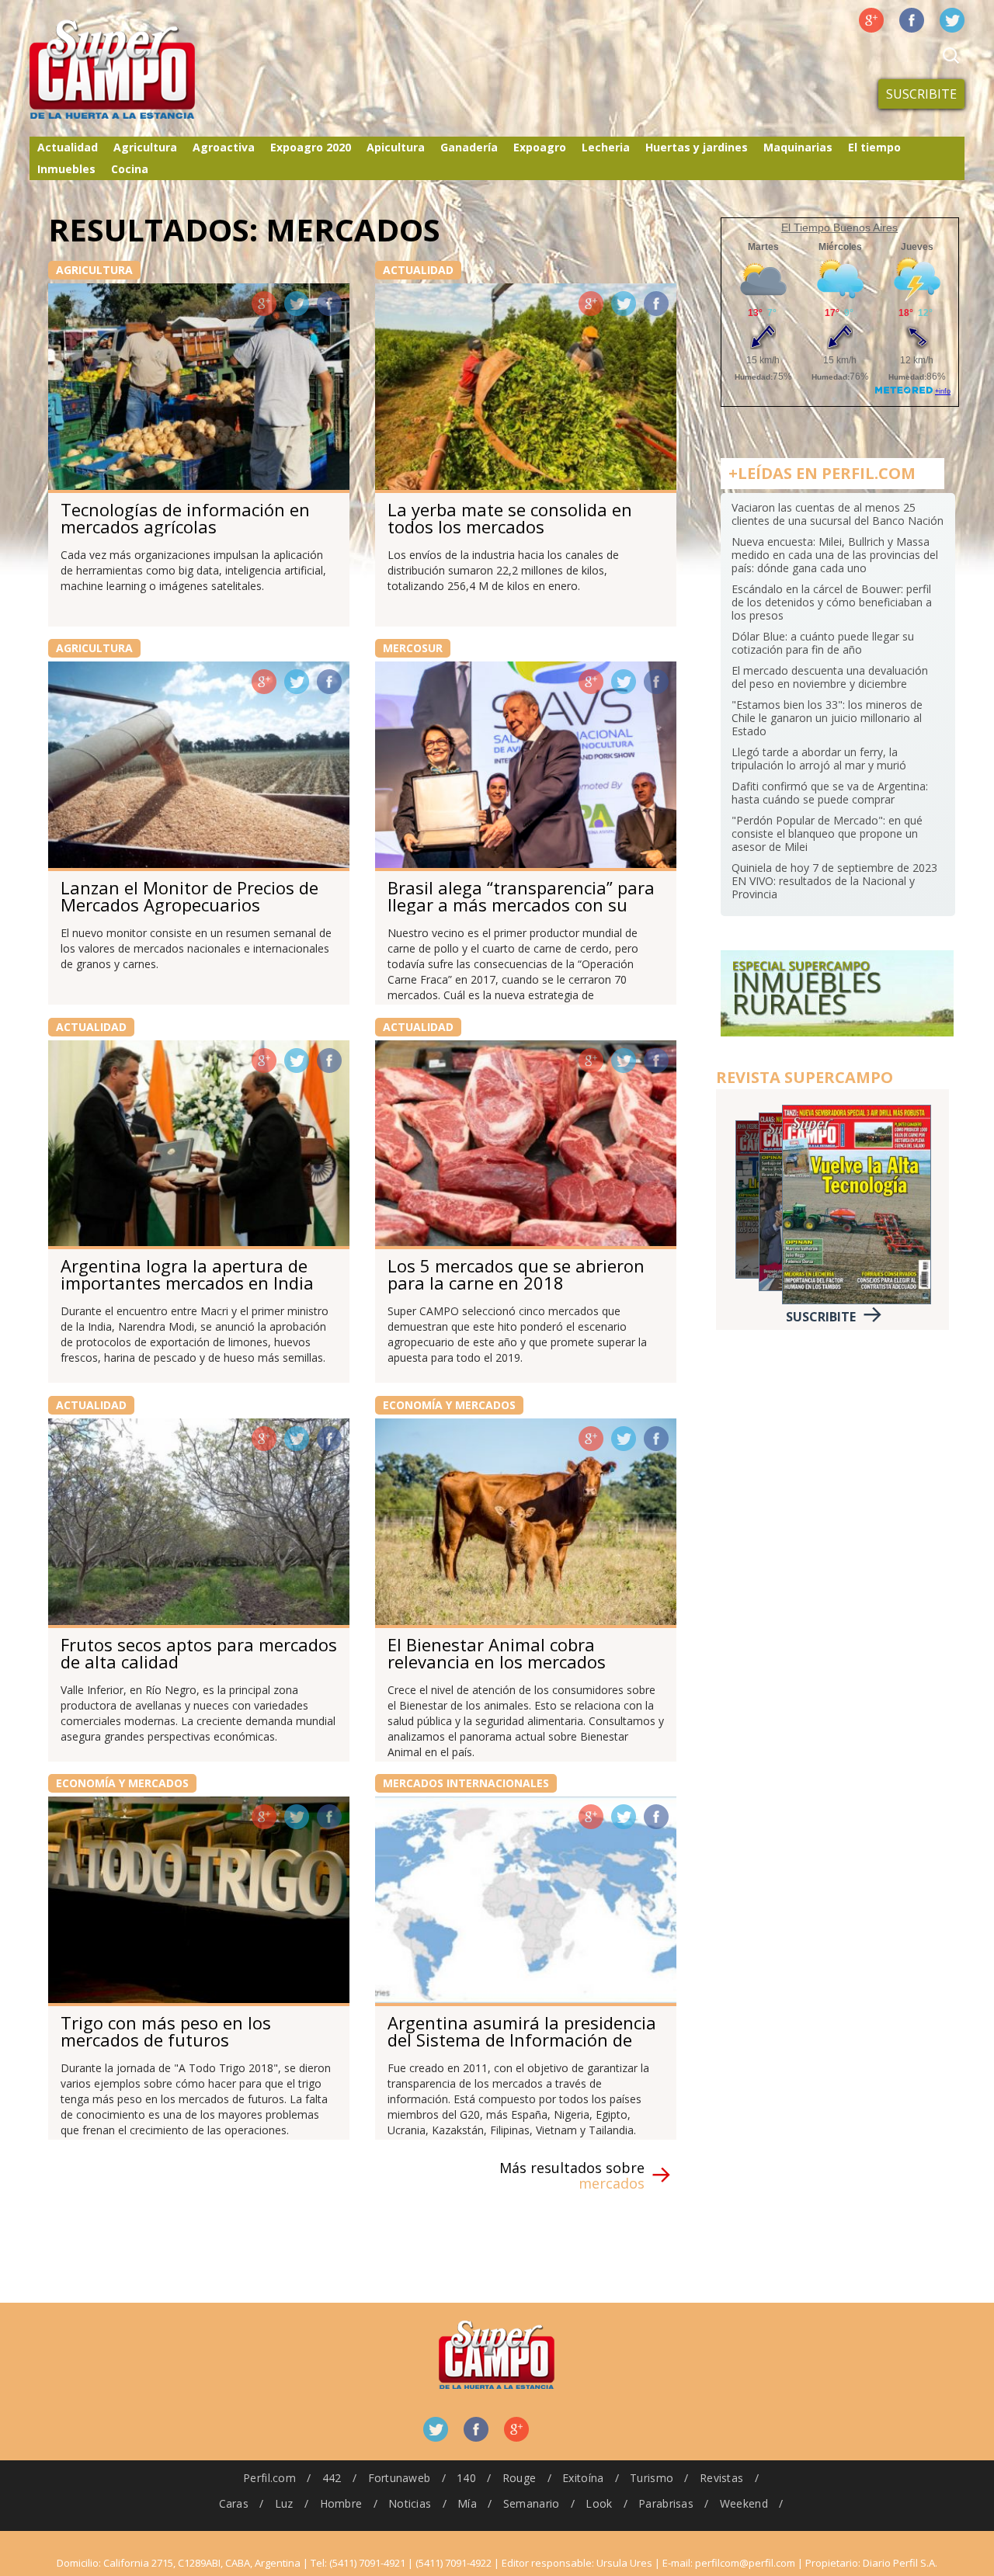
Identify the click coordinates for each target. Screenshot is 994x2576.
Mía (467, 2503)
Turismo (652, 2478)
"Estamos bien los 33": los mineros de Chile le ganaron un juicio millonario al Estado (827, 718)
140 (466, 2478)
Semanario (532, 2503)
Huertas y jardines (697, 147)
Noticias (410, 2503)
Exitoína (583, 2478)
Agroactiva (224, 147)
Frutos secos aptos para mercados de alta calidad (199, 1653)
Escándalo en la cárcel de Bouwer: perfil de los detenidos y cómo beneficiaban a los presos (832, 602)
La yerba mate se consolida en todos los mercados (510, 518)
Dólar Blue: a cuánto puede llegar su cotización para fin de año (823, 643)
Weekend (744, 2503)
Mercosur (413, 648)
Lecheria (606, 147)
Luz (284, 2503)
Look (599, 2503)
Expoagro (540, 147)
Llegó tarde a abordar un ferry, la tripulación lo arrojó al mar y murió (819, 759)
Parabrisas (666, 2503)
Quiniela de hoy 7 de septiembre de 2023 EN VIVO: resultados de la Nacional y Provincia (834, 881)
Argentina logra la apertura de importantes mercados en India (187, 1274)
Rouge (519, 2478)
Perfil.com (269, 2478)
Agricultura (145, 147)
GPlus (264, 304)
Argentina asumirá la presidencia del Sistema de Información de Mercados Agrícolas (522, 2040)
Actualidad (68, 147)
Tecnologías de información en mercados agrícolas (185, 518)
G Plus (871, 20)
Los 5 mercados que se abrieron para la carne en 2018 (516, 1274)
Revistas (721, 2478)
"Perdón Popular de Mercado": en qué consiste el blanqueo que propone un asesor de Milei (827, 833)
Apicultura (396, 147)
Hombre (341, 2503)
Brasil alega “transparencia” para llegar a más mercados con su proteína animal (521, 904)
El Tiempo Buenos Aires (839, 227)
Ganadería (469, 147)
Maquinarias (798, 147)
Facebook (912, 20)
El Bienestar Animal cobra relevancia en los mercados (497, 1653)
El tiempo (874, 147)
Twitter (952, 20)
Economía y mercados (449, 1405)
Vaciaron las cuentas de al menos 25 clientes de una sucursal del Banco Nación (838, 514)
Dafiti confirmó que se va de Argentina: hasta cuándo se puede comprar (830, 793)
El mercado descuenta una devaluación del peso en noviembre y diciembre (830, 677)
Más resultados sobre (572, 2175)
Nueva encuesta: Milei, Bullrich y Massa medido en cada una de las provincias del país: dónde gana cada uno (835, 555)
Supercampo (144, 70)
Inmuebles (66, 169)
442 (332, 2478)
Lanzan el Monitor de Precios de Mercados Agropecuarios (189, 896)
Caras (234, 2503)
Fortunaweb (400, 2478)
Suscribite (921, 94)
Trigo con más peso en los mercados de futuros (166, 2031)
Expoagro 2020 (311, 147)
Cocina (130, 169)
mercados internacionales (466, 1783)
